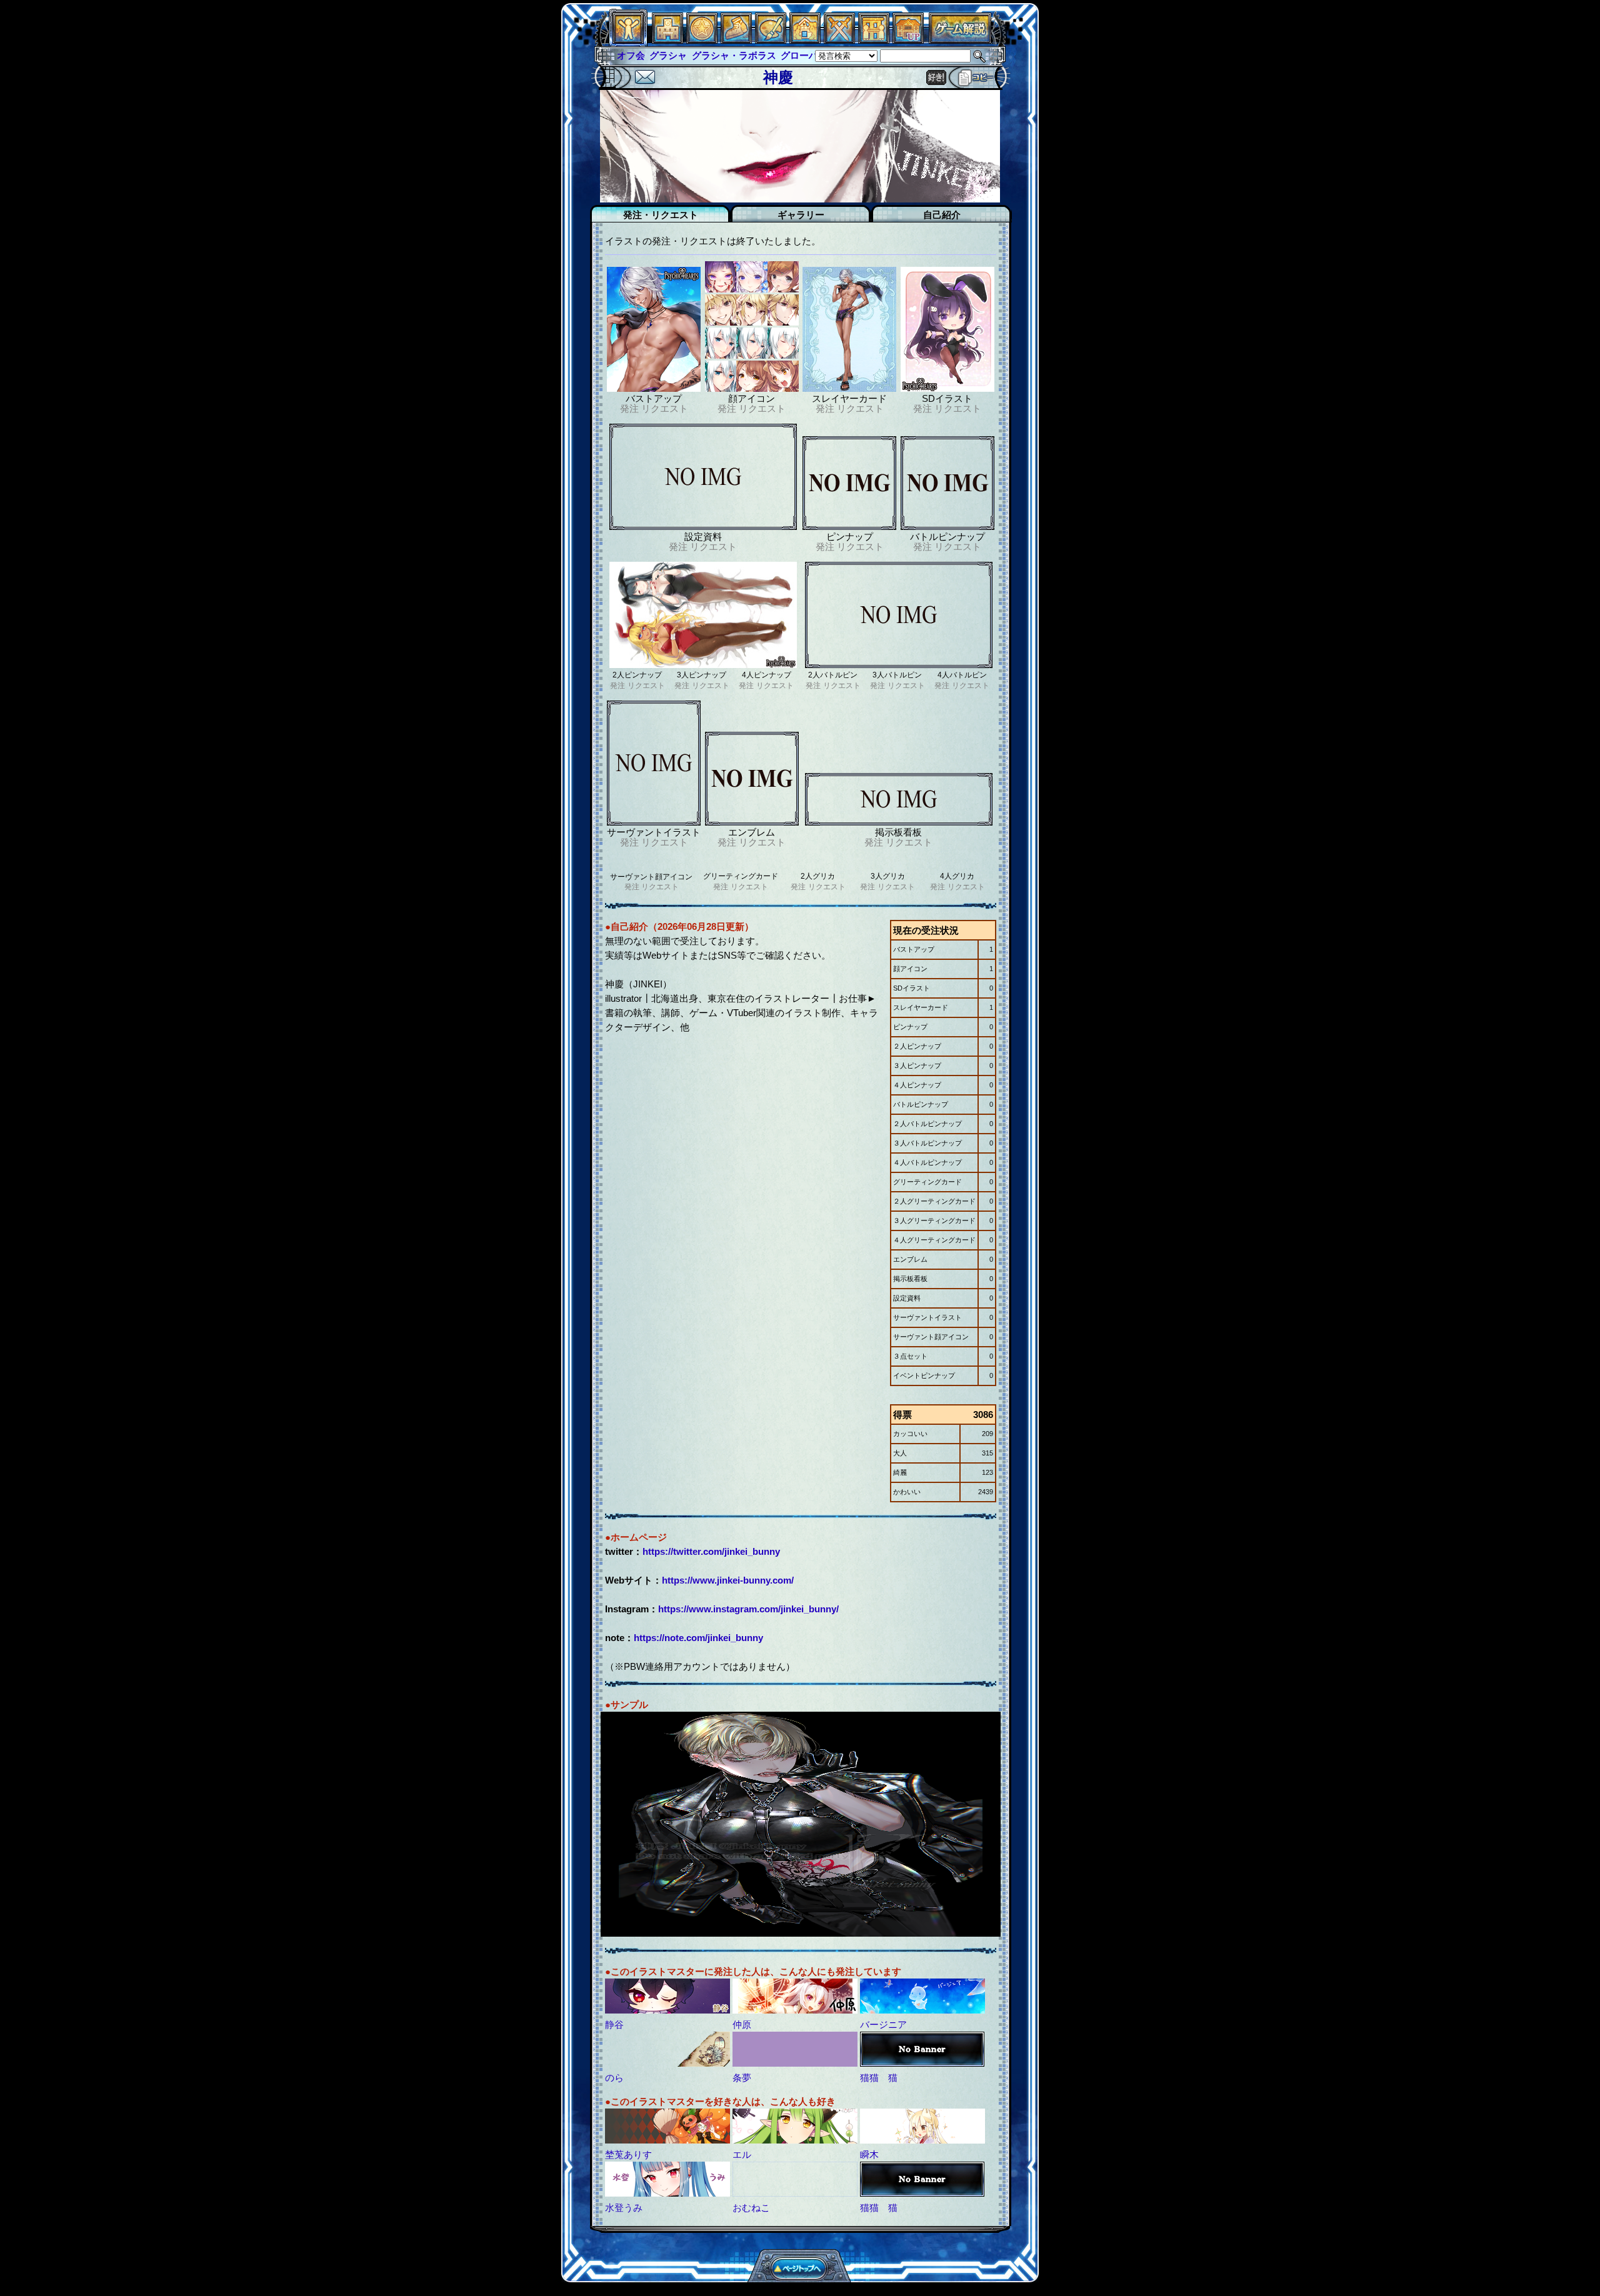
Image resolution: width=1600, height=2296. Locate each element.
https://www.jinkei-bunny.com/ (728, 1580)
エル (742, 2154)
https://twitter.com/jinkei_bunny (711, 1551)
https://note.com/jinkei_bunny (698, 1638)
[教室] (736, 40)
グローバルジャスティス (800, 55)
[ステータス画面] (628, 40)
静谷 (614, 2024)
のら (614, 2078)
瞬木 (869, 2154)
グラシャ (636, 55)
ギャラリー (801, 215)
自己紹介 (942, 215)
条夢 (742, 2078)
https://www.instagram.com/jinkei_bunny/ (748, 1609)
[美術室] (771, 40)
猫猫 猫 (879, 2078)
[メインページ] (667, 40)
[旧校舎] (908, 40)
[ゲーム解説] (960, 40)
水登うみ (624, 2208)
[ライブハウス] (839, 40)
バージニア (883, 2024)
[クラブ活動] (874, 40)
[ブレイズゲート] (805, 40)
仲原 (742, 2024)
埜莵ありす (628, 2154)
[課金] (702, 40)
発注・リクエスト (661, 215)
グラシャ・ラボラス (701, 55)
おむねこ (751, 2208)
